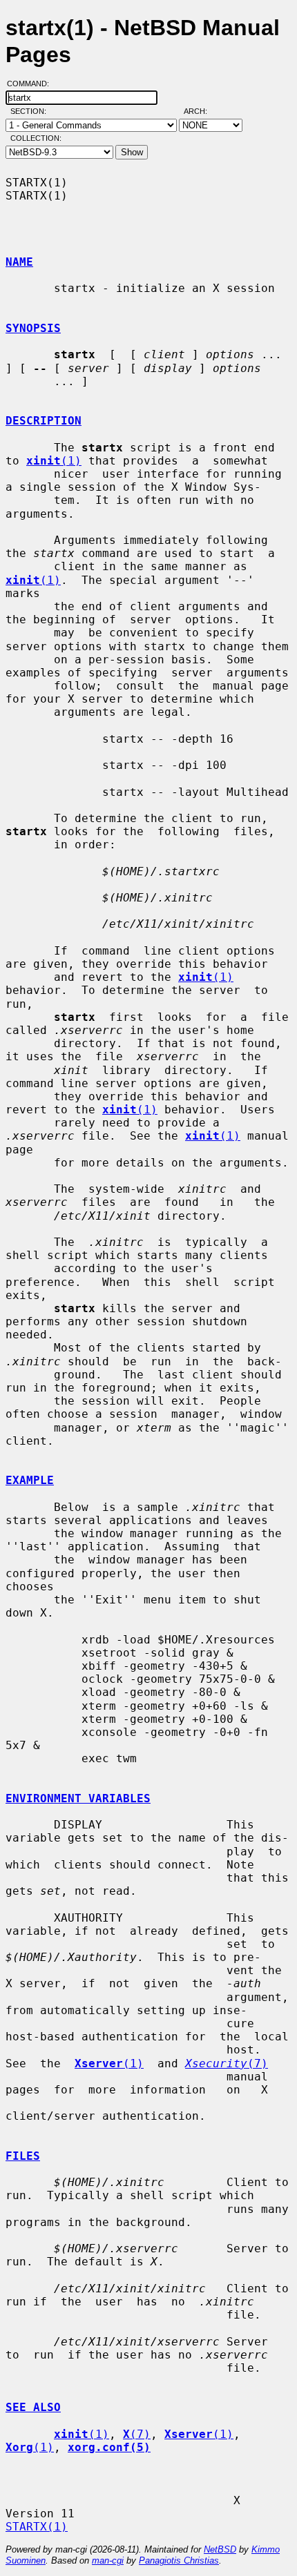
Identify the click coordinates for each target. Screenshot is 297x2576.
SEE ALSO (33, 2407)
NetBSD (220, 2549)
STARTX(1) (37, 2527)
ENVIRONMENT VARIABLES (78, 1798)
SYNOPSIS (33, 328)
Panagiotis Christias (179, 2560)
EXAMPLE (30, 1480)
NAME (19, 262)
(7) (227, 2063)
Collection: (36, 138)
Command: (32, 84)
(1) (54, 461)
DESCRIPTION (44, 421)
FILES (23, 2156)
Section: (31, 111)
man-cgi (108, 2560)
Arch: (202, 111)
